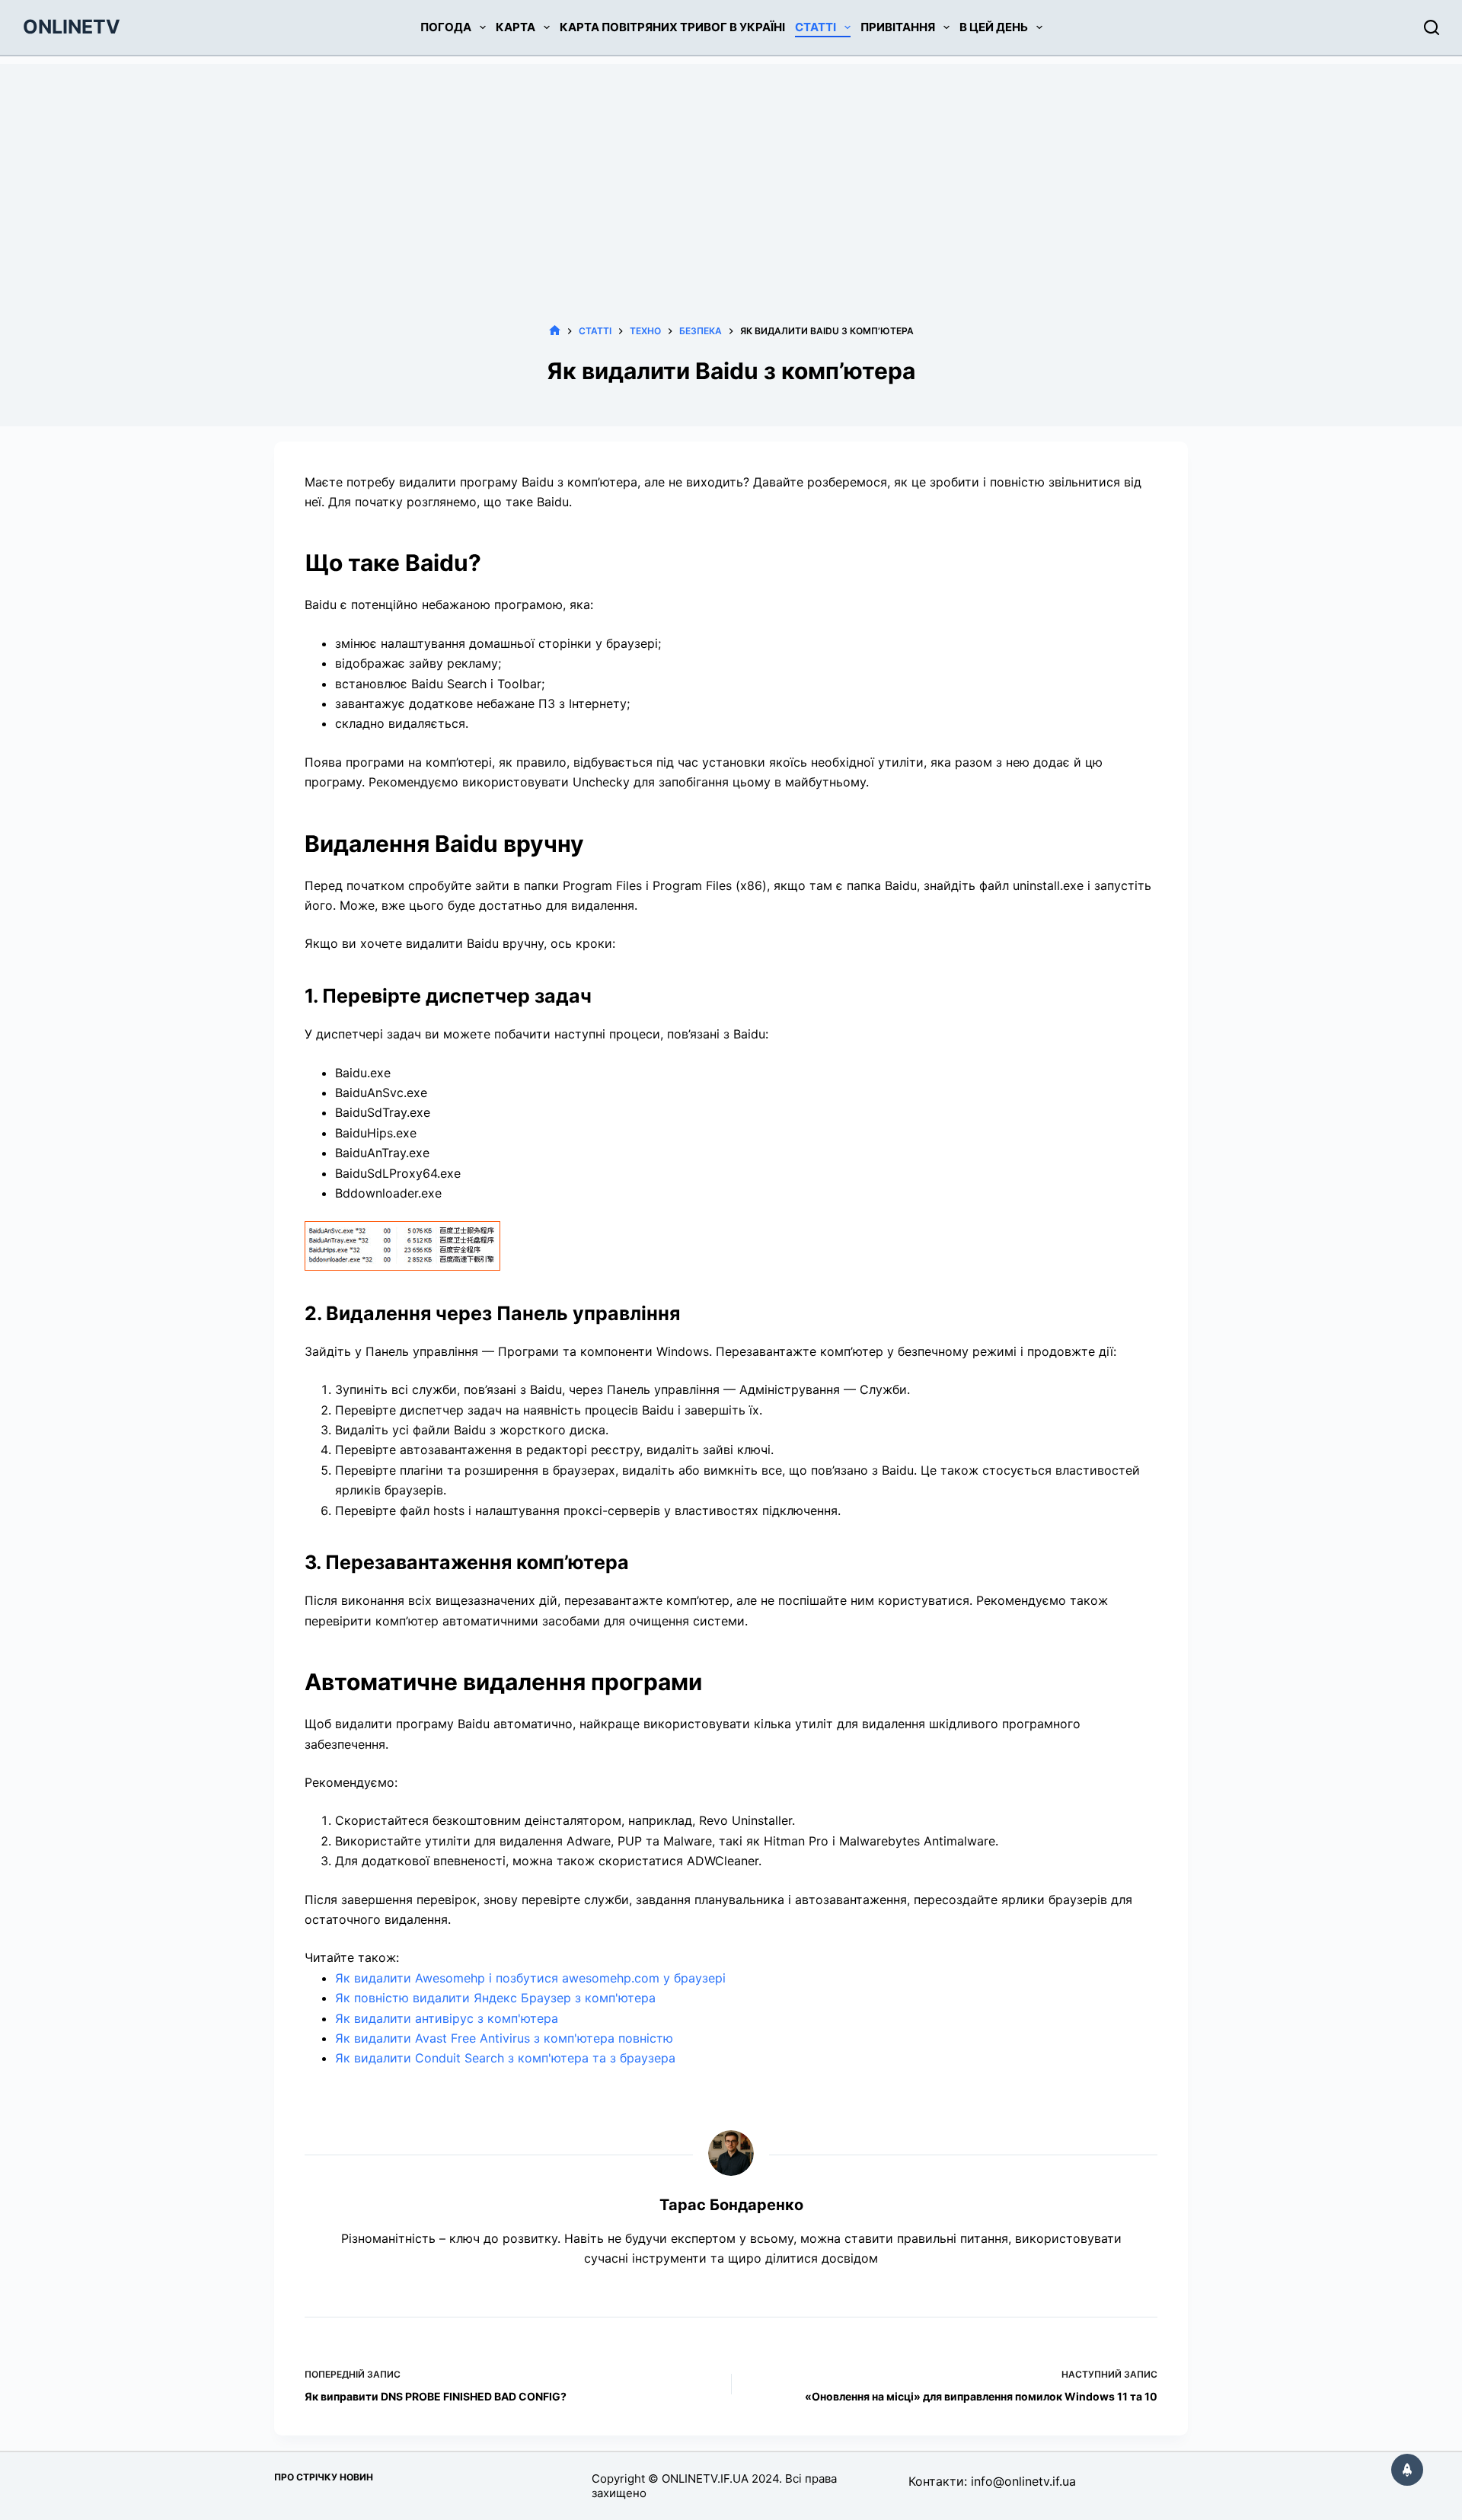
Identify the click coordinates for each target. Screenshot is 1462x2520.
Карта (516, 27)
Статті (816, 27)
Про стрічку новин (324, 2477)
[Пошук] (1432, 27)
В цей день (994, 27)
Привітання (898, 27)
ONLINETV (72, 27)
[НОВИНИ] (555, 331)
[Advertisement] (731, 171)
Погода (446, 27)
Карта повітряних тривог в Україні (672, 27)
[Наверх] (1407, 2470)
